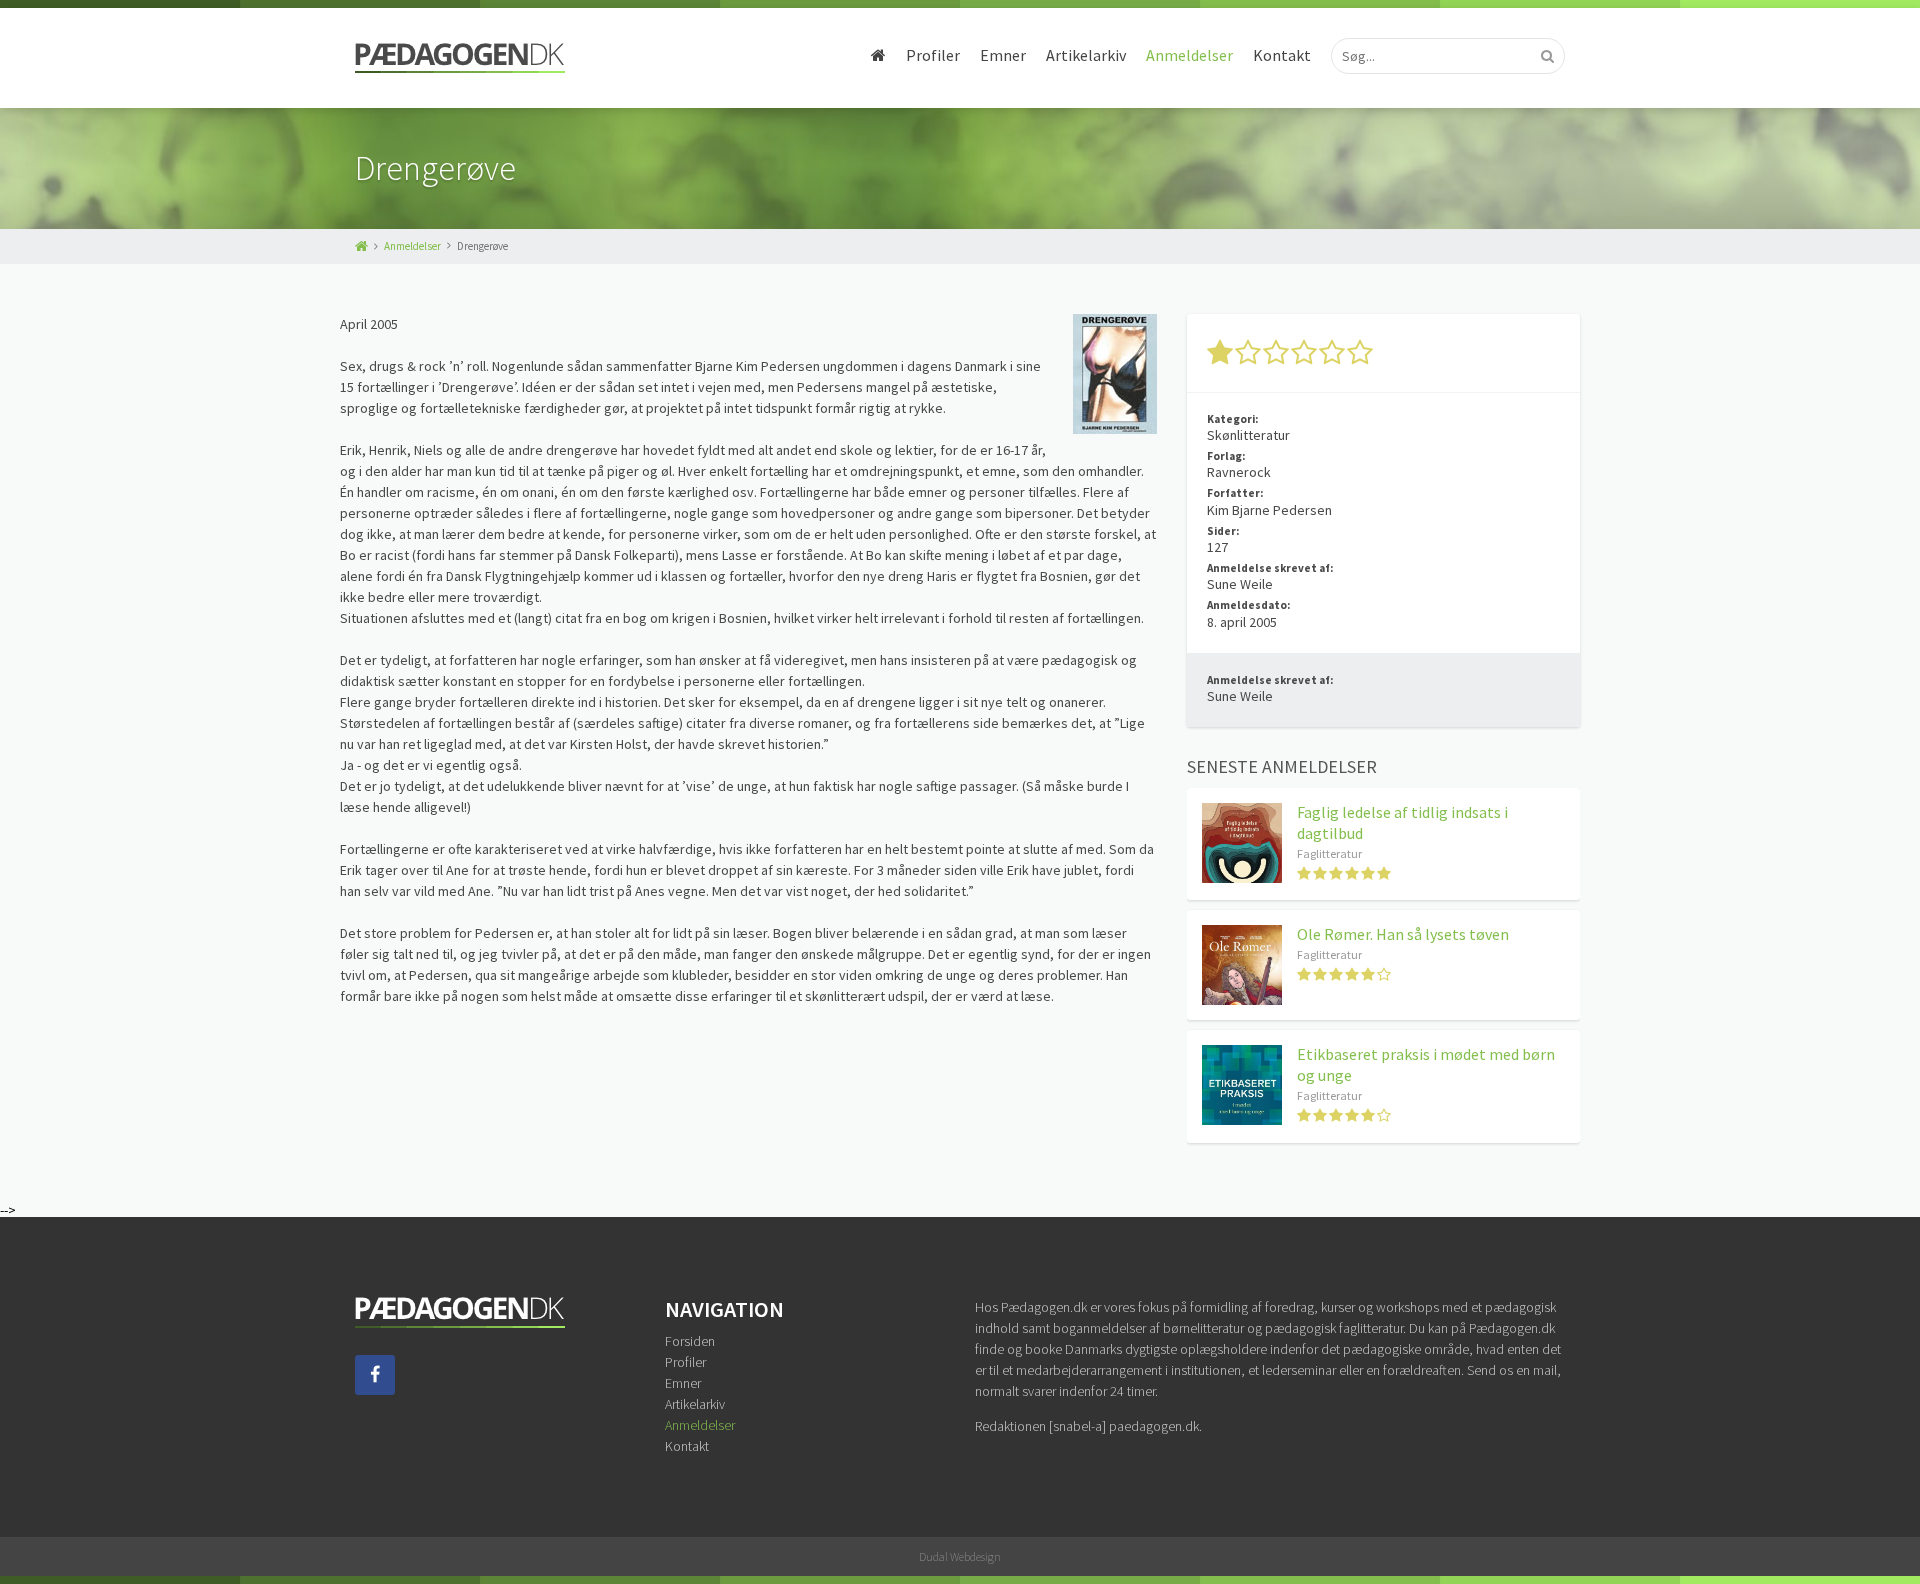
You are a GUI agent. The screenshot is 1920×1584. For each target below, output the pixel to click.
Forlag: (1226, 456)
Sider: (1223, 531)
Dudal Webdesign (960, 1556)
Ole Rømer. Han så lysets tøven (1403, 934)
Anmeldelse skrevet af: (1270, 568)
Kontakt (1282, 55)
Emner (1003, 55)
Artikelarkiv (1086, 55)
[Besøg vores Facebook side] (375, 1390)
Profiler (933, 55)
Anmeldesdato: (1248, 605)
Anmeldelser (1189, 55)
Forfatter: (1235, 493)
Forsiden (690, 1341)
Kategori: (1232, 419)
